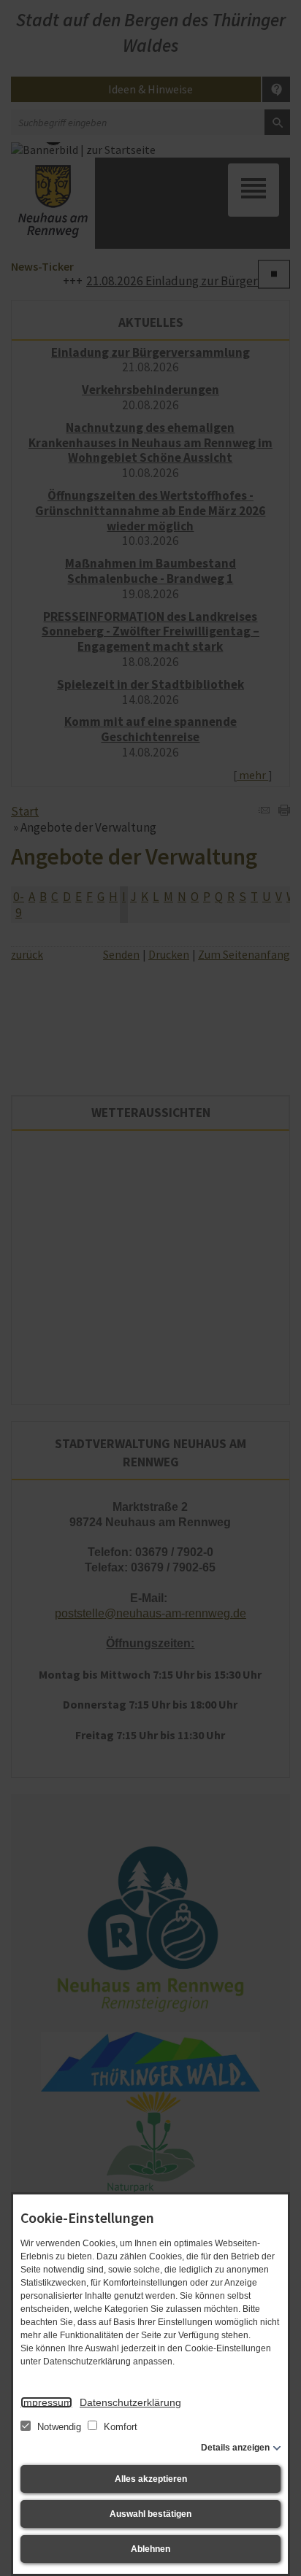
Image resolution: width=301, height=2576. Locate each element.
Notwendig (59, 2427)
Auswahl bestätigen (150, 2514)
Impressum (46, 2402)
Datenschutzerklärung (130, 2402)
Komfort (119, 2427)
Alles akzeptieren (151, 2479)
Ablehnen (150, 2549)
